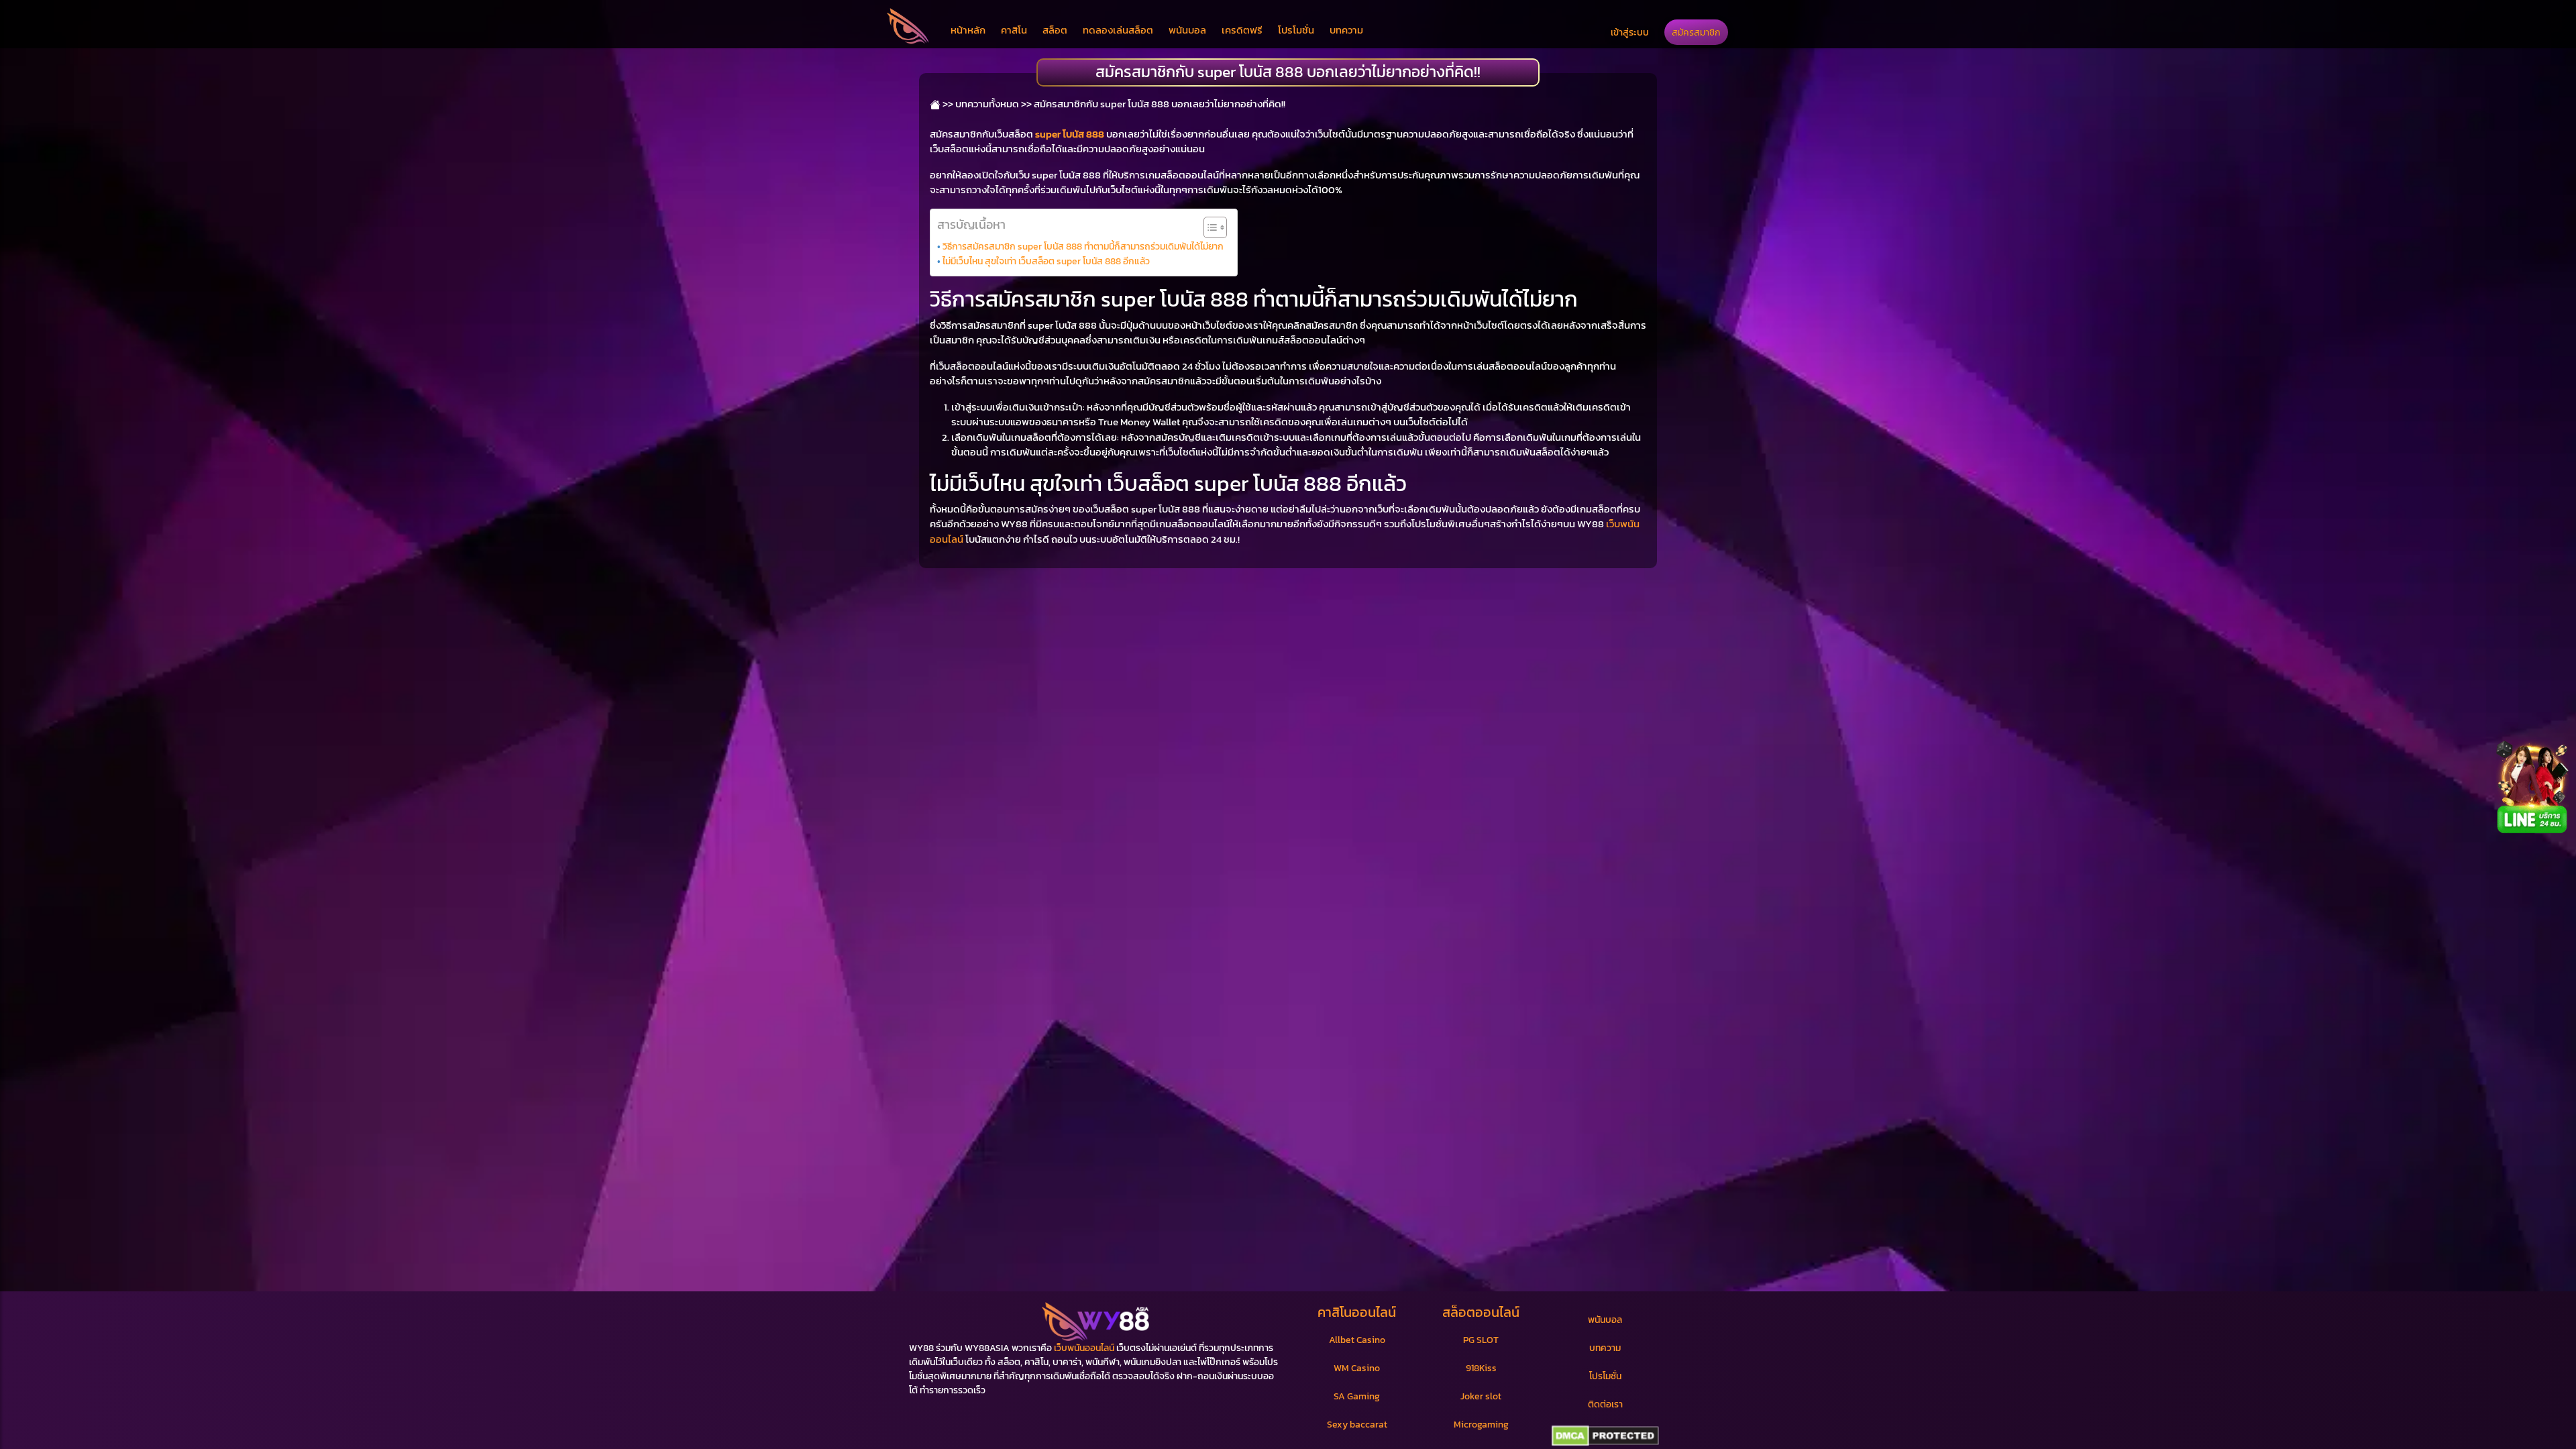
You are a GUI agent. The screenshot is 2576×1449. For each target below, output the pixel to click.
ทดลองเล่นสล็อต (1118, 30)
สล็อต (1055, 30)
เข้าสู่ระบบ (1630, 32)
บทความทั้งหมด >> (994, 104)
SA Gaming (1357, 1396)
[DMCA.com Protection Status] (1605, 1436)
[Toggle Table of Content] (1209, 227)
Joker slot (1481, 1396)
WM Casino (1357, 1368)
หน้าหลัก (968, 30)
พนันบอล (1187, 30)
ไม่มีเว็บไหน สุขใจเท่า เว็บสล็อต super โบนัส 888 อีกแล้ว (1046, 261)
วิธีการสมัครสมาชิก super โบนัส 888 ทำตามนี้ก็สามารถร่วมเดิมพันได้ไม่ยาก (1083, 246)
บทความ (1346, 30)
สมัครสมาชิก (1696, 32)
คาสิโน (1014, 30)
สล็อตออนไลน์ (1481, 1312)
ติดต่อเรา (1605, 1404)
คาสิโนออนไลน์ (1357, 1312)
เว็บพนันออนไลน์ (1084, 1348)
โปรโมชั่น (1296, 30)
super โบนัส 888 (1070, 134)
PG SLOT (1481, 1340)
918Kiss (1481, 1368)
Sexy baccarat (1357, 1425)
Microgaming (1481, 1425)
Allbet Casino (1357, 1340)
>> (947, 104)
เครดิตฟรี (1242, 30)
